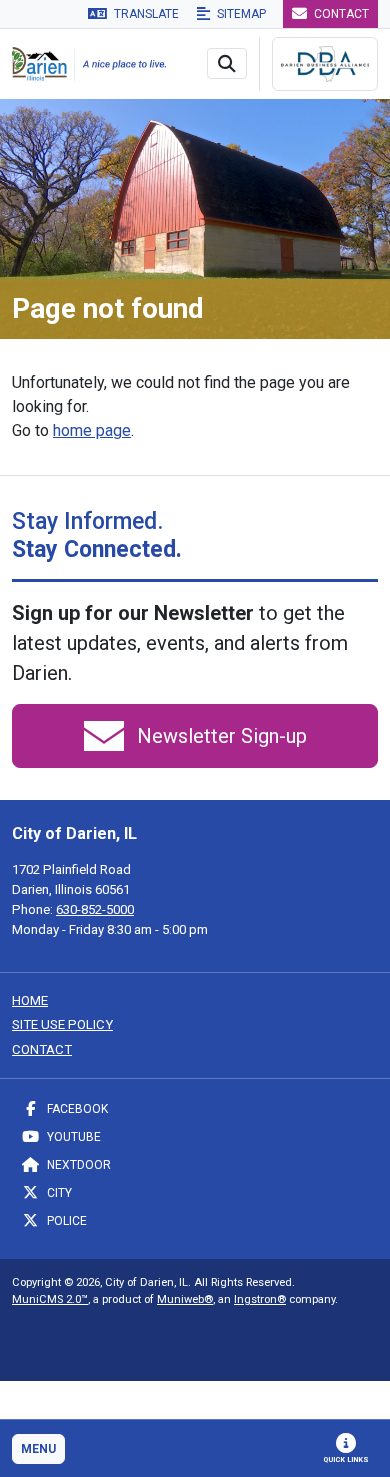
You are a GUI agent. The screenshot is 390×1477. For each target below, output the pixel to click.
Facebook (76, 1109)
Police (65, 1221)
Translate (145, 14)
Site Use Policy (62, 1024)
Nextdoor (77, 1165)
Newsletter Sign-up (219, 736)
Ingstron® (260, 1299)
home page (92, 430)
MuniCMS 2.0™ (50, 1299)
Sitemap (240, 14)
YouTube (72, 1137)
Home (30, 1000)
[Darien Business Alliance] (325, 64)
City (58, 1193)
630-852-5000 (95, 909)
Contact (340, 14)
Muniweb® (185, 1299)
